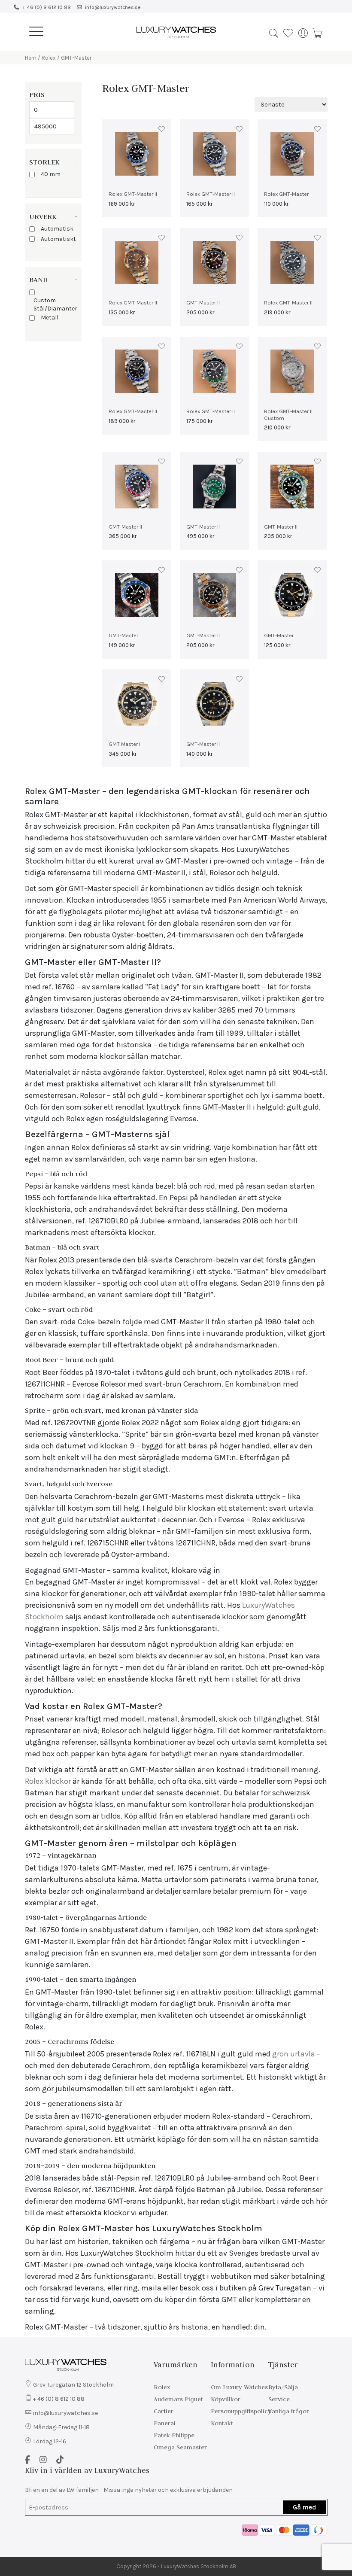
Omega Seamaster (180, 2447)
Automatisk (57, 229)
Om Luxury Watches (239, 2387)
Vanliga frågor (289, 2411)
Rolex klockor (48, 1781)
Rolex (49, 58)
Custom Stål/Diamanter (55, 304)
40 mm (51, 174)
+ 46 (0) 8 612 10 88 (46, 7)
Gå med (304, 2507)
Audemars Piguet (178, 2399)
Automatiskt (58, 239)
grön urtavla (294, 2054)
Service (279, 2399)
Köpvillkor (226, 2399)
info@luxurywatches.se (113, 7)
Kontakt (222, 2423)
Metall (50, 318)
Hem (31, 58)
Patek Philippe (174, 2435)
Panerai (165, 2423)
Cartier (164, 2411)
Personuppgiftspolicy (241, 2411)
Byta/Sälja (283, 2387)
